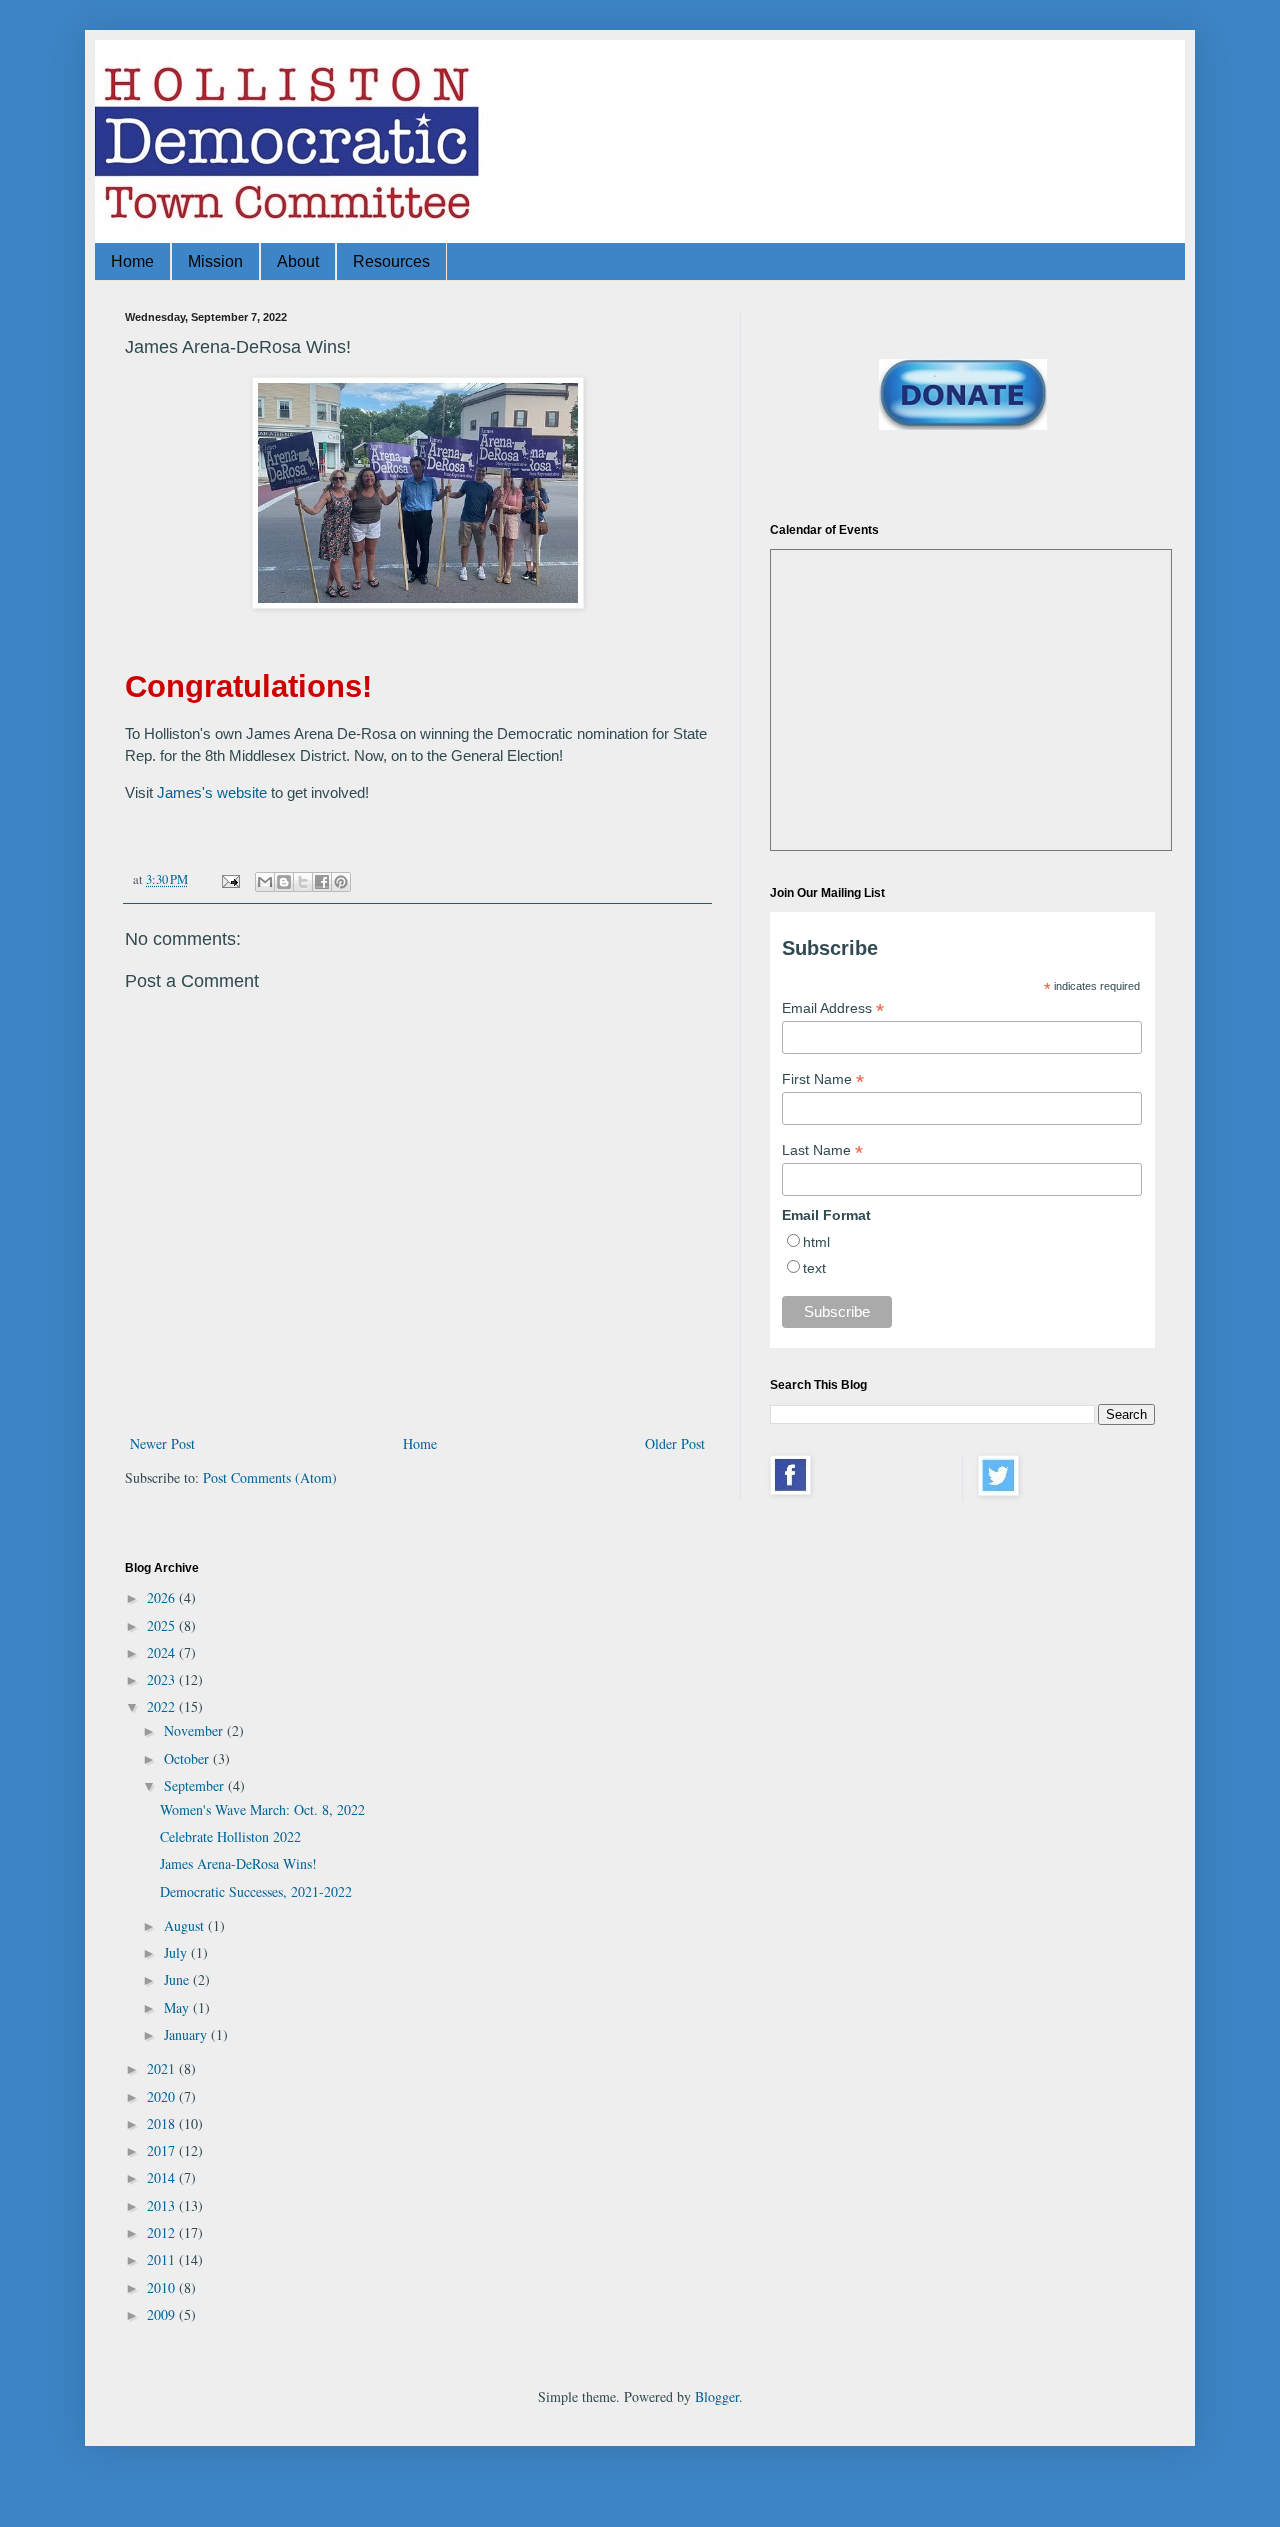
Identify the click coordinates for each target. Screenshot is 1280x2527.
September (196, 1785)
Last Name (822, 1150)
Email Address (833, 1008)
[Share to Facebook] (322, 882)
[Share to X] (303, 882)
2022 (163, 1706)
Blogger (717, 2396)
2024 (163, 1652)
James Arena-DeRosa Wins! (238, 1863)
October (188, 1758)
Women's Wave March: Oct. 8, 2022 (262, 1809)
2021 (163, 2068)
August (186, 1925)
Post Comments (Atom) (270, 1477)
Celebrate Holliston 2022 (230, 1836)
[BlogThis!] (284, 882)
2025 (163, 1625)
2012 (163, 2232)
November (195, 1730)
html (816, 1242)
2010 (163, 2287)
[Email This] (265, 882)
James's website (212, 792)
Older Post (675, 1443)
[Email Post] (229, 879)
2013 (163, 2205)
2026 (163, 1597)
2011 (163, 2259)
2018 (163, 2123)
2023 (163, 1679)
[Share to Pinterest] (341, 882)
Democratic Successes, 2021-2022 (256, 1891)
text (814, 1268)
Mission (215, 261)
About (298, 261)
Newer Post (162, 1443)
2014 (163, 2177)
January (187, 2034)
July (177, 1952)
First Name (823, 1079)
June (178, 1979)
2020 (163, 2096)
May (178, 2007)
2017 (163, 2150)
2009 (163, 2314)
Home (132, 261)
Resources (391, 261)
